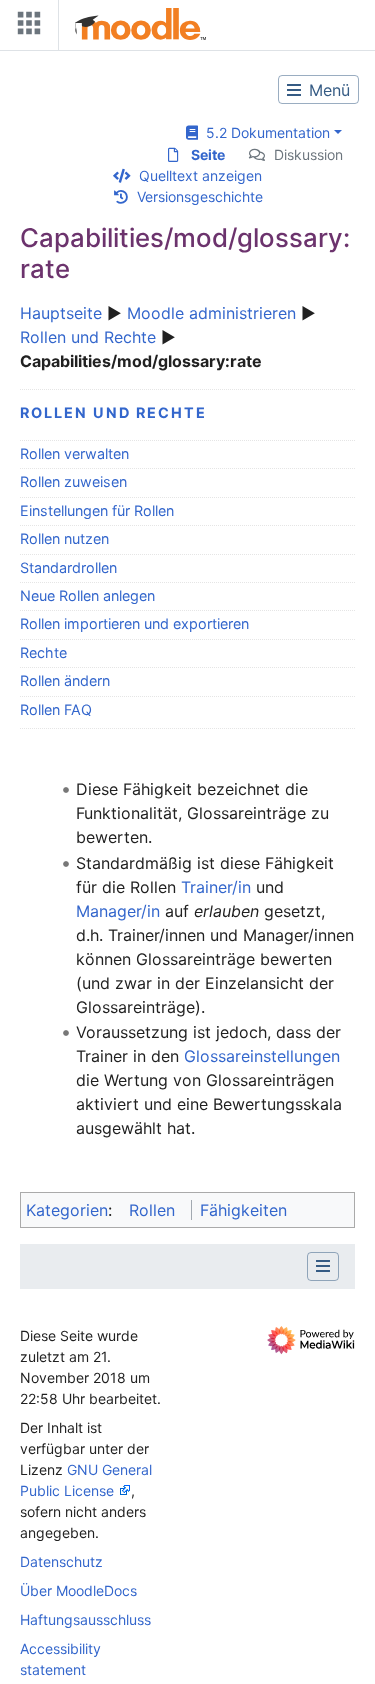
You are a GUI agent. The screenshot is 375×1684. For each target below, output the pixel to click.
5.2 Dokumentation (264, 132)
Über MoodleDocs (78, 1590)
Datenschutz (61, 1561)
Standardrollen (68, 567)
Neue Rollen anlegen (87, 595)
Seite (208, 154)
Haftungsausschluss (85, 1619)
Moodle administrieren (211, 313)
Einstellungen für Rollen (97, 510)
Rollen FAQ (56, 709)
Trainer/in (216, 887)
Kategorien (67, 1210)
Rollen (152, 1210)
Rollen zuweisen (73, 481)
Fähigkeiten (243, 1210)
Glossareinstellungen (262, 1056)
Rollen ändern (65, 680)
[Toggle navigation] (25, 27)
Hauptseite (61, 313)
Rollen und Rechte (88, 337)
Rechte (43, 652)
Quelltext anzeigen (200, 175)
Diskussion (308, 154)
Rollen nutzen (64, 538)
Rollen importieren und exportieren (134, 623)
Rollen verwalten (74, 453)
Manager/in (118, 911)
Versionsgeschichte (200, 196)
